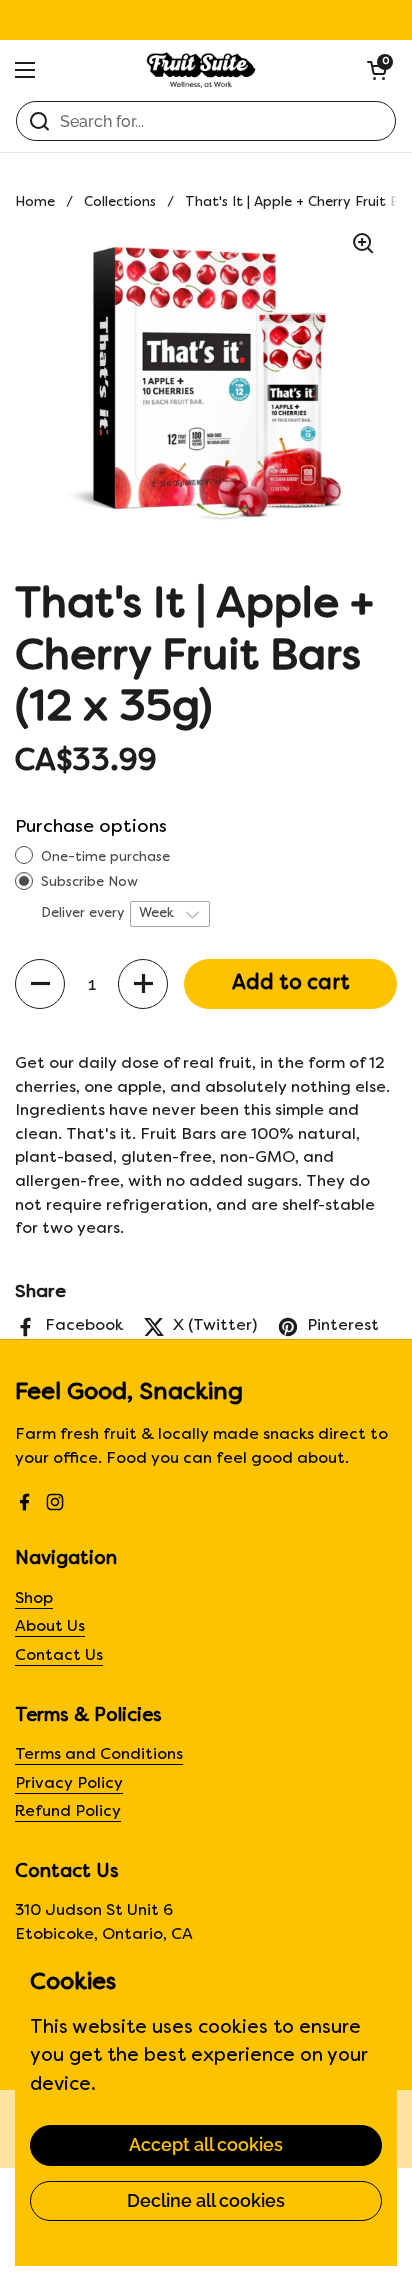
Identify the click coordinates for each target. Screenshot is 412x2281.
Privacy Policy (69, 1784)
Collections (120, 202)
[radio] (24, 855)
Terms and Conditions (99, 1755)
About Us (50, 1627)
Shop (34, 1599)
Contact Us (59, 1656)
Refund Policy (68, 1812)
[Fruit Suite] (201, 70)
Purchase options (91, 827)
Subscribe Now (91, 882)
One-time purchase (105, 857)
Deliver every (84, 913)
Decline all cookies (206, 2200)
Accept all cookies (206, 2144)
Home (35, 202)
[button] (377, 70)
